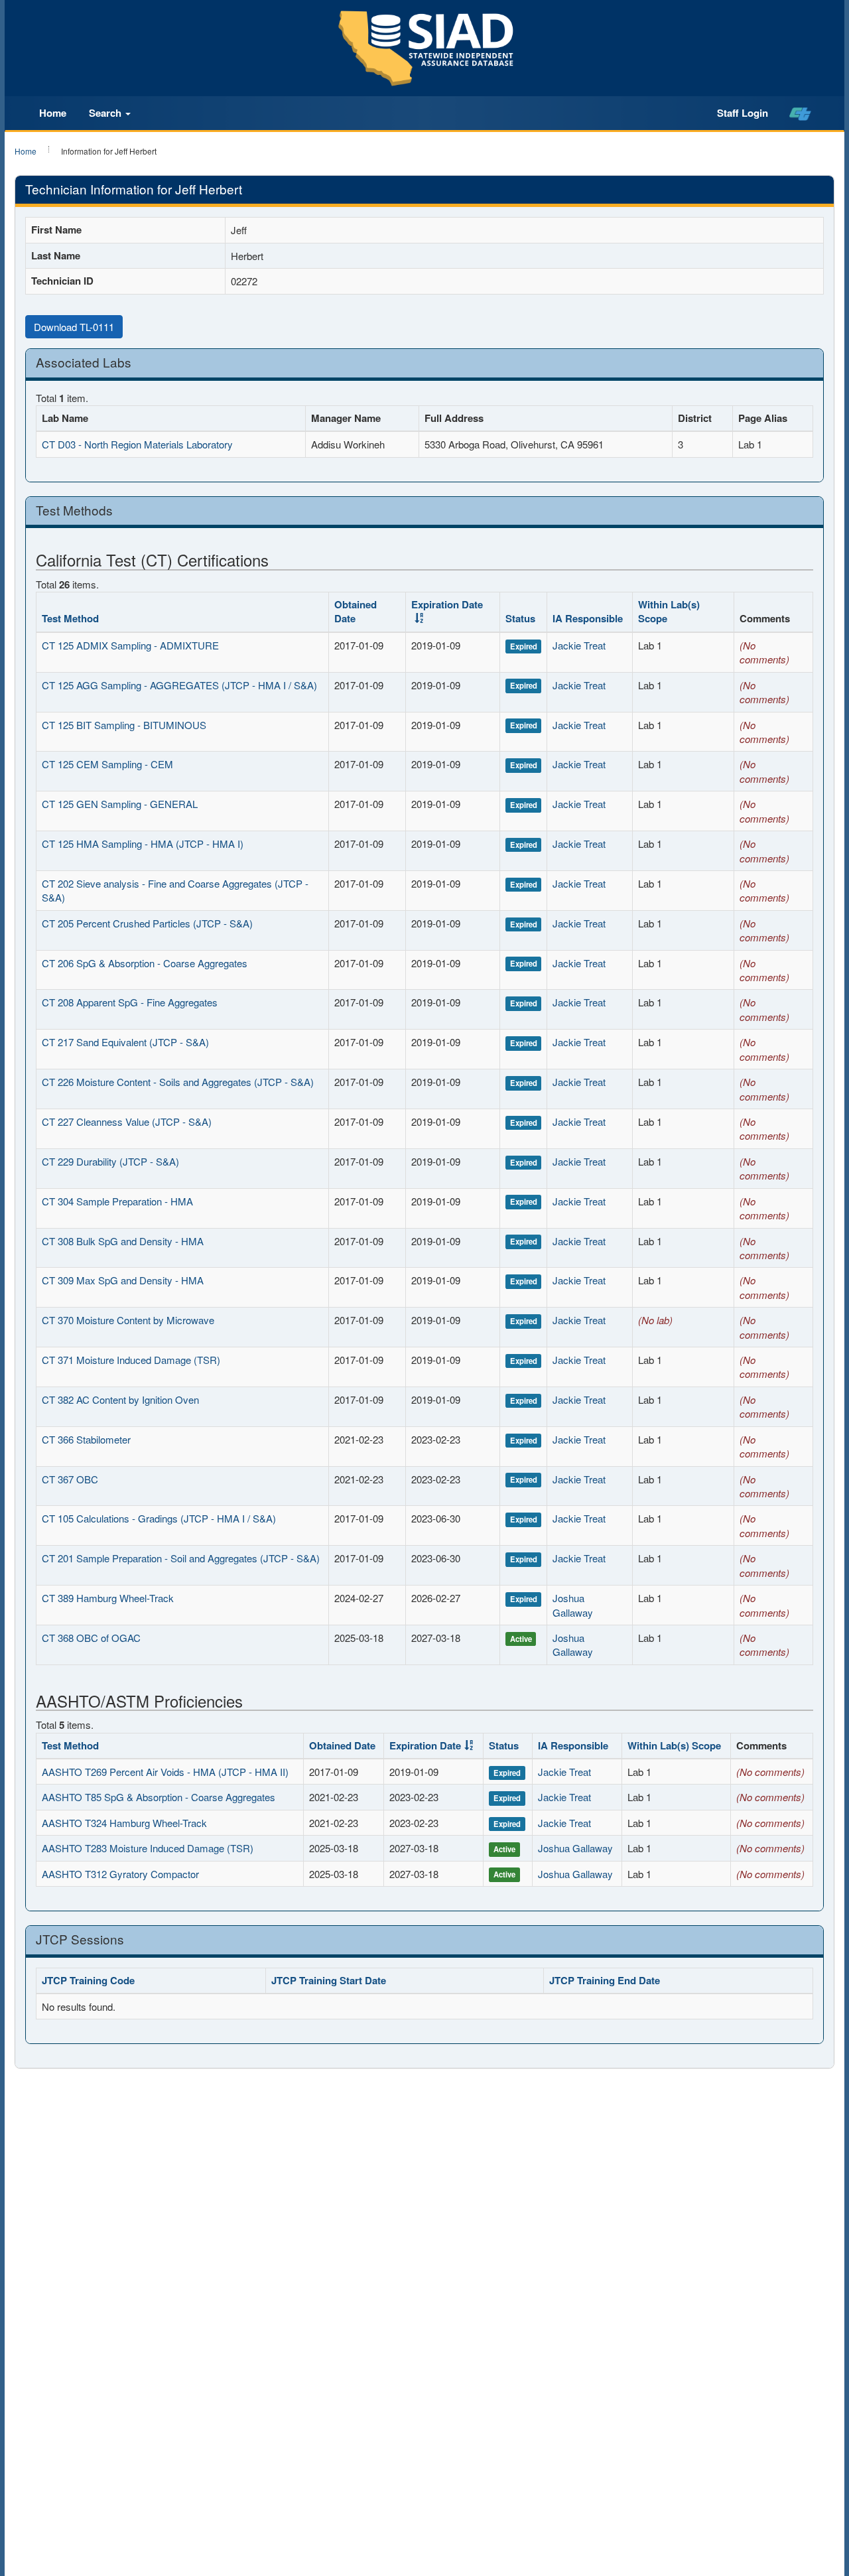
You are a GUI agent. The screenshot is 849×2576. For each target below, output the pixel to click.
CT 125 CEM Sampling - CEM (107, 764)
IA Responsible (588, 618)
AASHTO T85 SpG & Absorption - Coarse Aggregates (159, 1797)
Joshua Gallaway (573, 1605)
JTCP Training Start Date (329, 1980)
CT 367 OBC (70, 1479)
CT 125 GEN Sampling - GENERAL (120, 804)
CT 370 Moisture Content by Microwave (128, 1320)
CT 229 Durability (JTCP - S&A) (110, 1161)
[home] (800, 113)
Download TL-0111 (74, 327)
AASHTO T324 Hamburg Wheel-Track (124, 1823)
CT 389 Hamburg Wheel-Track (108, 1598)
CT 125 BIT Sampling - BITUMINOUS (124, 725)
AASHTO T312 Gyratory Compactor (120, 1874)
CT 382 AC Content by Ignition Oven (120, 1399)
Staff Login (743, 113)
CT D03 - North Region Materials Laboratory (137, 444)
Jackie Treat (579, 645)
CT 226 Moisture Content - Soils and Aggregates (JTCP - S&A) (178, 1082)
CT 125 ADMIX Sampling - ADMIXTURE (130, 645)
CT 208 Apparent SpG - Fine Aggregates (130, 1002)
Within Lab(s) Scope (669, 611)
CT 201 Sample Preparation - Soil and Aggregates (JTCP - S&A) (181, 1558)
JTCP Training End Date (605, 1980)
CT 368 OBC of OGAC (91, 1638)
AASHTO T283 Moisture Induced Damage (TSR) (148, 1848)
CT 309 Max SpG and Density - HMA (123, 1280)
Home (53, 113)
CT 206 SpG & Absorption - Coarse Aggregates (145, 963)
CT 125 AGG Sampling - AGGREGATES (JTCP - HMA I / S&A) (179, 685)
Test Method (70, 618)
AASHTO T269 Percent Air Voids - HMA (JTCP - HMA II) (165, 1772)
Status (520, 618)
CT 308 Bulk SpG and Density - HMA (123, 1241)
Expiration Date (447, 604)
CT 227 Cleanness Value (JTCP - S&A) (127, 1121)
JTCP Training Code (88, 1980)
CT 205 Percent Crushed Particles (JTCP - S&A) (147, 923)
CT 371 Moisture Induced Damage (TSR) (131, 1360)
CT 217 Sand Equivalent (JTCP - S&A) (125, 1042)
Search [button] (106, 113)
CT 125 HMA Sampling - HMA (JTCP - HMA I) (143, 844)
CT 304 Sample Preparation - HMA (117, 1201)
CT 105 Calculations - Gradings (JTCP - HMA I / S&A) (159, 1518)
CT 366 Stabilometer (86, 1439)
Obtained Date (356, 611)
